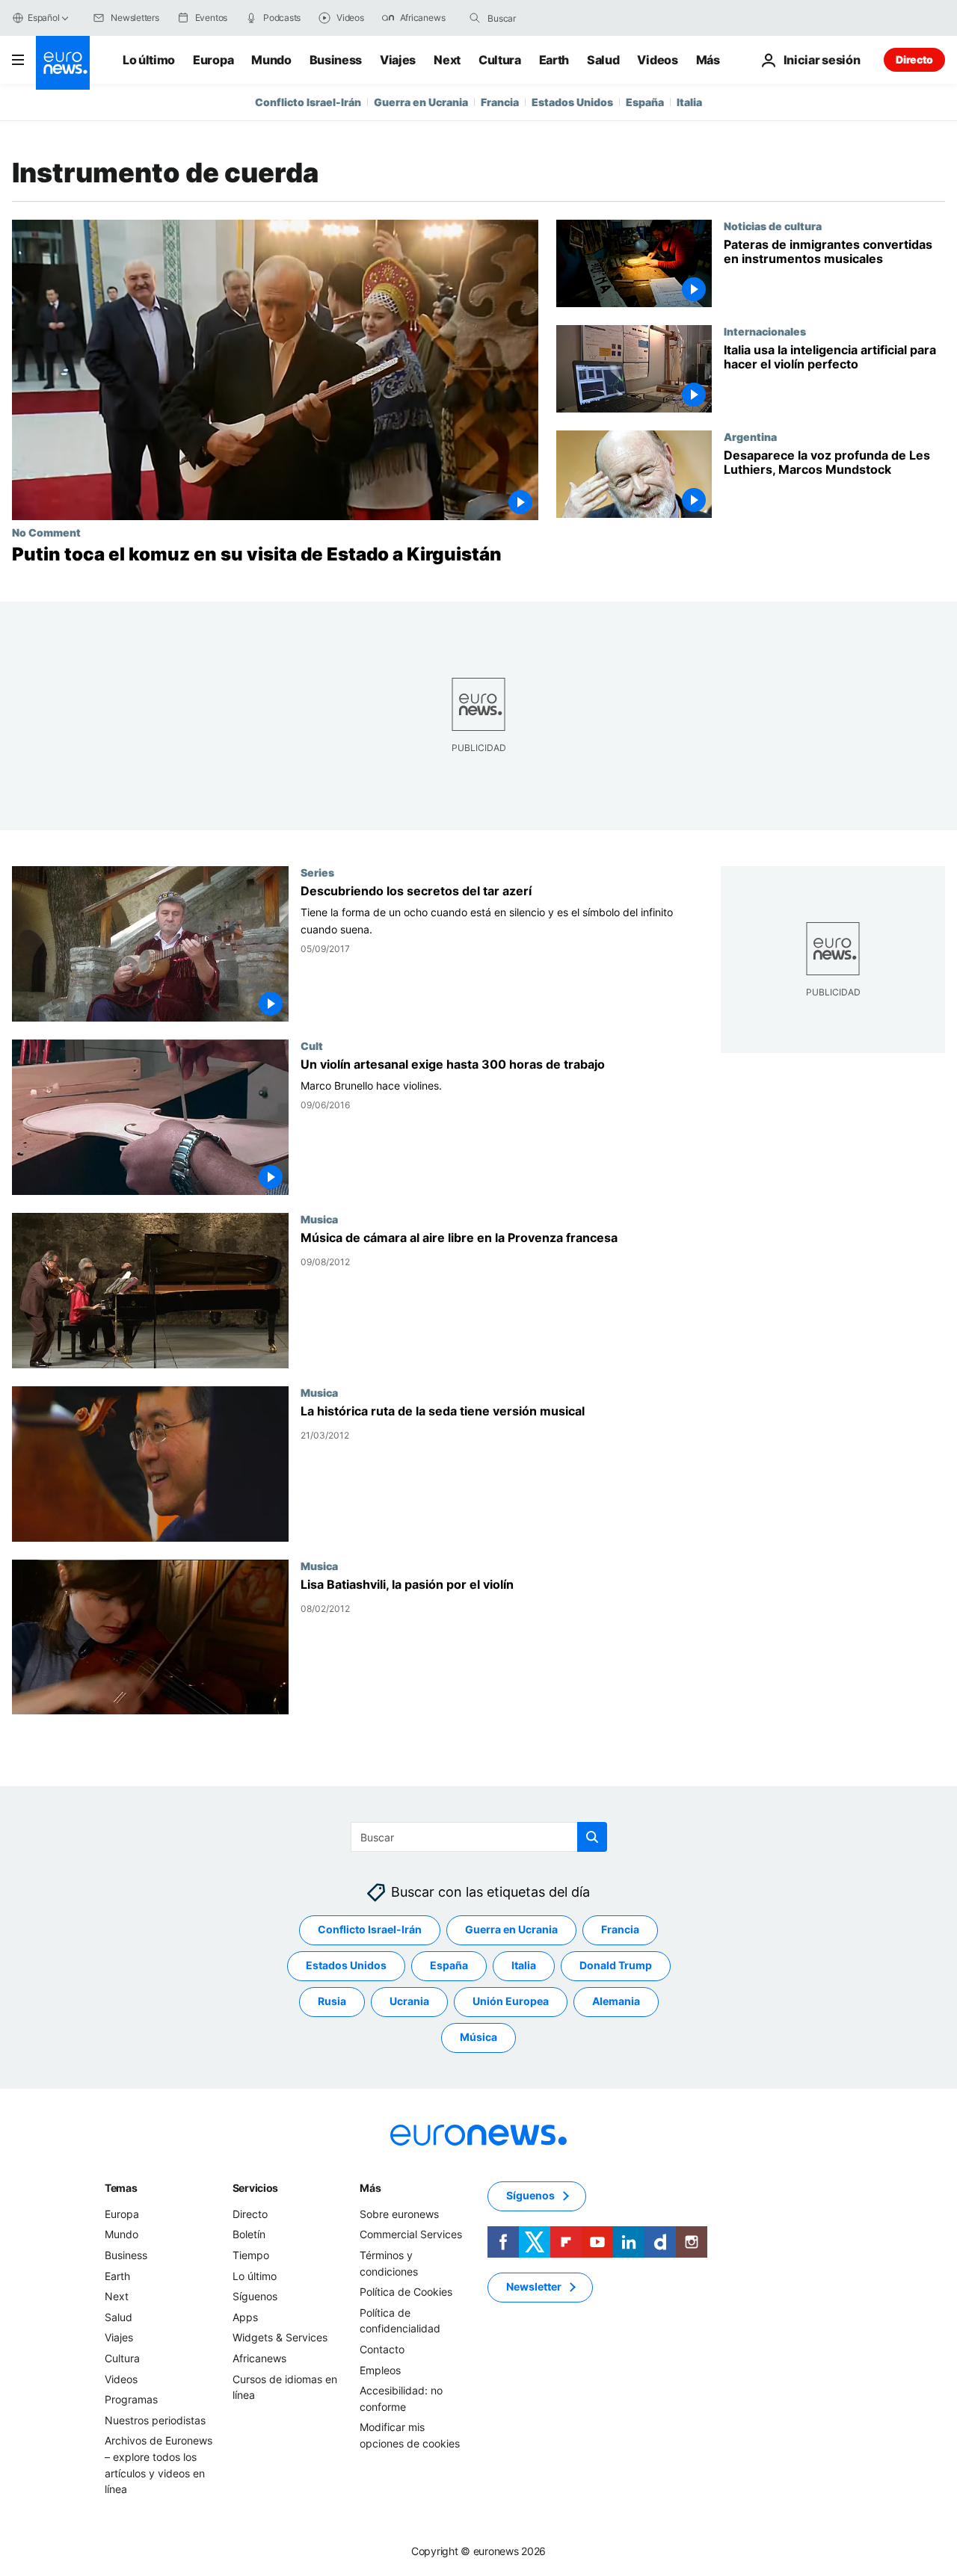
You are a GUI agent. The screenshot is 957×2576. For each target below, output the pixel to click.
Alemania (616, 2002)
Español (43, 18)
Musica (319, 1219)
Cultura (500, 60)
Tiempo (251, 2255)
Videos (657, 60)
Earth (554, 60)
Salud (603, 60)
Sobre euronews (399, 2214)
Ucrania (409, 2002)
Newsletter (534, 2287)
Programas (131, 2399)
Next (447, 60)
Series (317, 872)
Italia (689, 102)
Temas (121, 2188)
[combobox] (550, 18)
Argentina (750, 436)
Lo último (149, 60)
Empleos (380, 2370)
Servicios (255, 2188)
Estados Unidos (572, 102)
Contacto (382, 2349)
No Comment (46, 532)
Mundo (271, 60)
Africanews (259, 2358)
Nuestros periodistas (155, 2420)
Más (370, 2188)
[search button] (475, 18)
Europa (213, 60)
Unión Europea (511, 2002)
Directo (914, 59)
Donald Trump (616, 1966)
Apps (245, 2317)
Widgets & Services (280, 2338)
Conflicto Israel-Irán (308, 102)
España (645, 102)
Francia (500, 102)
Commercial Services (411, 2235)
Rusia (332, 2002)
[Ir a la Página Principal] (63, 63)
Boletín (249, 2235)
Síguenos (255, 2296)
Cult (312, 1045)
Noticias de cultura (773, 226)
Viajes (398, 60)
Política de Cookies (406, 2292)
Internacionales (765, 331)
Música (478, 2038)
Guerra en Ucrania (421, 102)
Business (336, 60)
